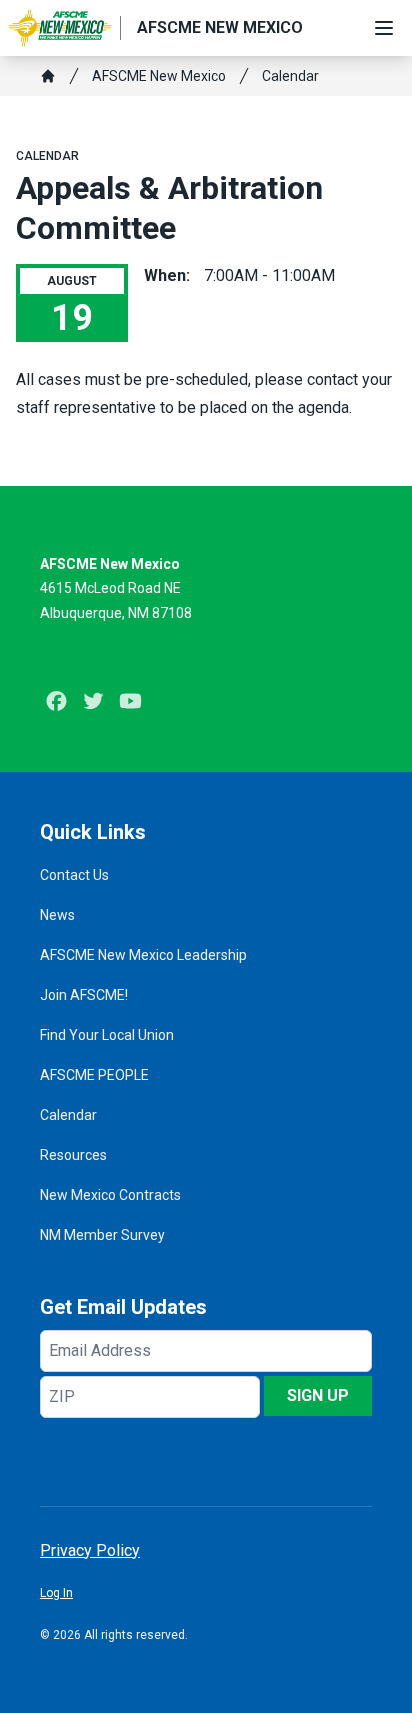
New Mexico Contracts (110, 1195)
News (57, 915)
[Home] (48, 76)
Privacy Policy (90, 1550)
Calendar (290, 76)
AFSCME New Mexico (159, 76)
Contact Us (74, 875)
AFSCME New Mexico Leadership (143, 955)
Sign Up (318, 1395)
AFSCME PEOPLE (94, 1075)
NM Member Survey (102, 1235)
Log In (56, 1593)
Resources (73, 1155)
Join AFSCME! (84, 995)
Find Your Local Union (107, 1035)
